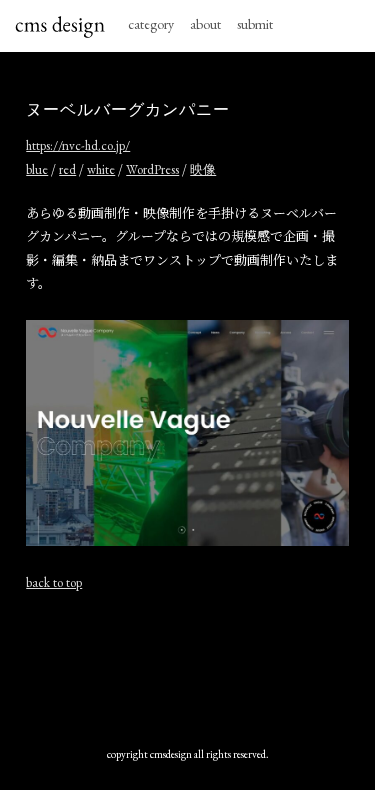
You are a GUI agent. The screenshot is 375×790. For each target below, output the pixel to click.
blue (37, 169)
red (67, 169)
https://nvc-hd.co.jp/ (78, 145)
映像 (203, 169)
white (101, 169)
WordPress (152, 169)
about (205, 24)
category (151, 24)
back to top (54, 582)
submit (255, 24)
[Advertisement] (187, 669)
